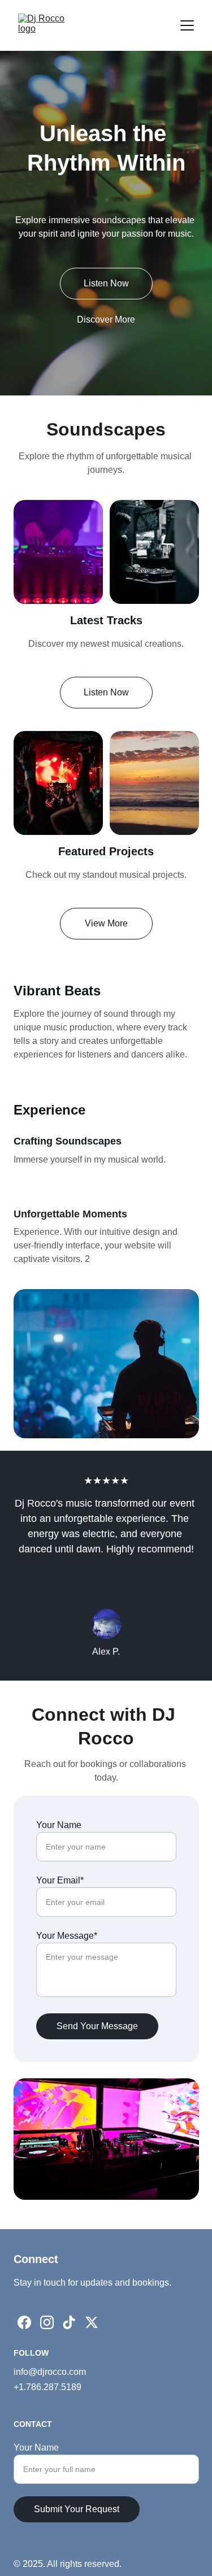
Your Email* (60, 1880)
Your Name (59, 1825)
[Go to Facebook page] (24, 2322)
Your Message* (67, 1936)
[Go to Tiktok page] (69, 2322)
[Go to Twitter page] (92, 2322)
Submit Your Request (77, 2509)
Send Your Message (97, 2026)
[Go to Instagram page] (47, 2322)
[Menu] (187, 25)
